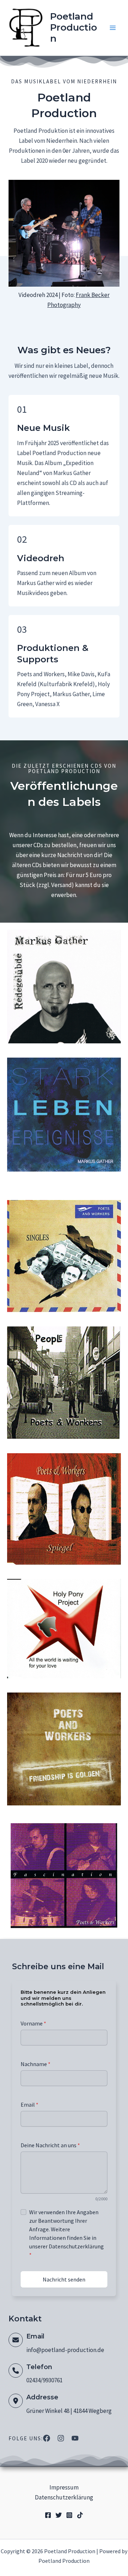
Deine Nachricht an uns (50, 2145)
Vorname (33, 2023)
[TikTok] (80, 2515)
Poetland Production (74, 27)
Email (30, 2105)
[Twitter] (59, 2515)
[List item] (47, 2438)
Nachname (36, 2064)
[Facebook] (48, 2515)
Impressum (64, 2487)
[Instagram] (69, 2515)
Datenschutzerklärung (64, 2497)
